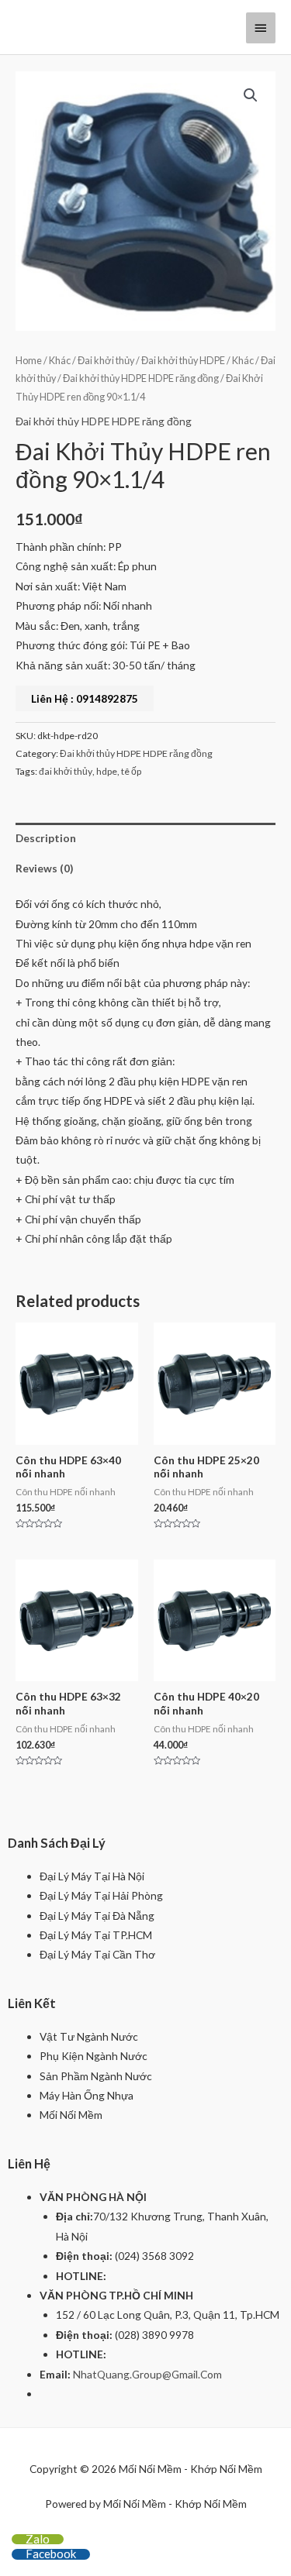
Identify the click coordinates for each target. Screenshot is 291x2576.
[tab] (145, 838)
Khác (60, 361)
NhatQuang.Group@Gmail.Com (147, 2374)
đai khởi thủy (66, 771)
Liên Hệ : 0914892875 (85, 698)
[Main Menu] (261, 28)
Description (46, 838)
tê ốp (131, 771)
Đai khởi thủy (106, 361)
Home (29, 361)
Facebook (51, 2554)
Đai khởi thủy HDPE (183, 361)
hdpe (107, 771)
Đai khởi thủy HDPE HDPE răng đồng (141, 378)
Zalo (38, 2539)
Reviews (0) (44, 868)
